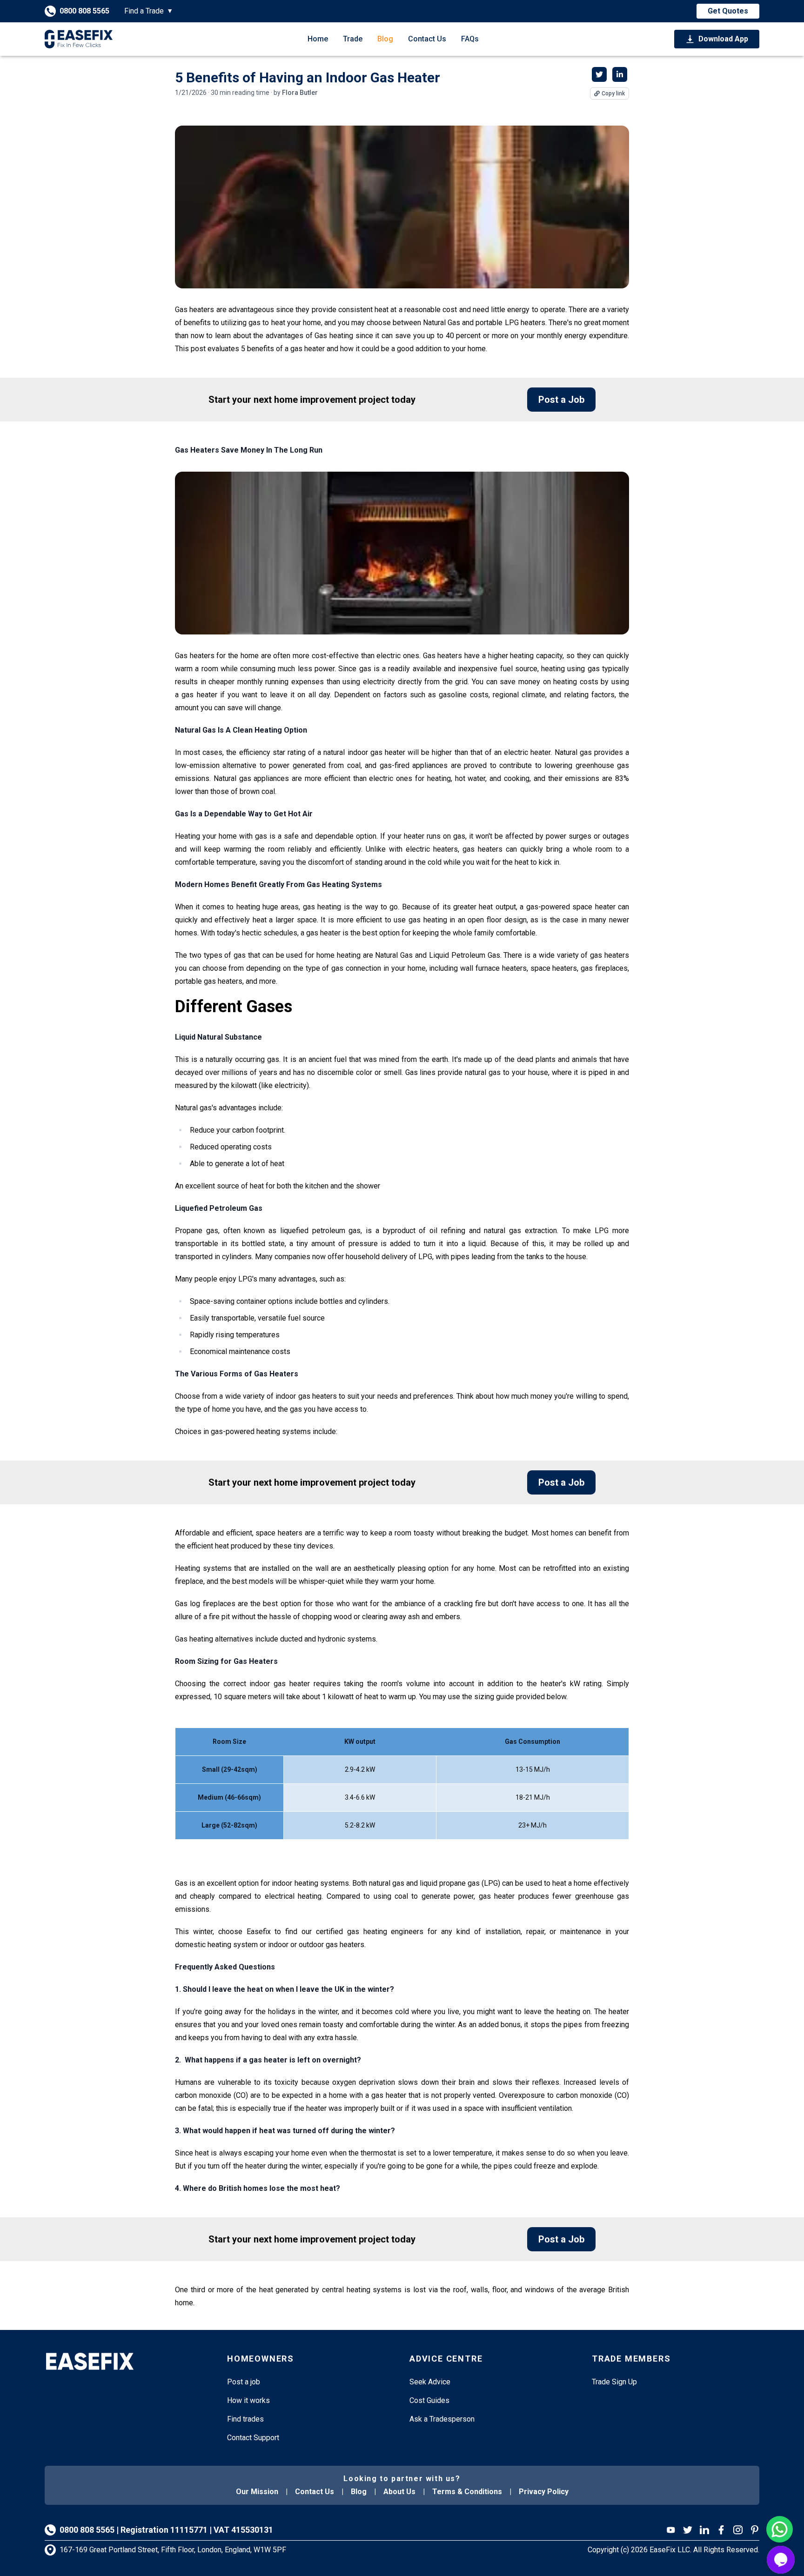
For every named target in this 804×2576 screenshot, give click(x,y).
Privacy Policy (544, 2492)
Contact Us (427, 39)
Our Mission (257, 2492)
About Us (399, 2492)
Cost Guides (429, 2400)
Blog (385, 39)
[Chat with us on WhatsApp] (780, 2529)
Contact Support (253, 2438)
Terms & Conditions (467, 2492)
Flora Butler (300, 93)
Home (318, 39)
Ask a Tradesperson (442, 2419)
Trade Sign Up (614, 2382)
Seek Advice (430, 2382)
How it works (248, 2400)
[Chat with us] (781, 2560)
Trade (353, 39)
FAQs (470, 39)
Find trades (245, 2419)
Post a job (244, 2382)
